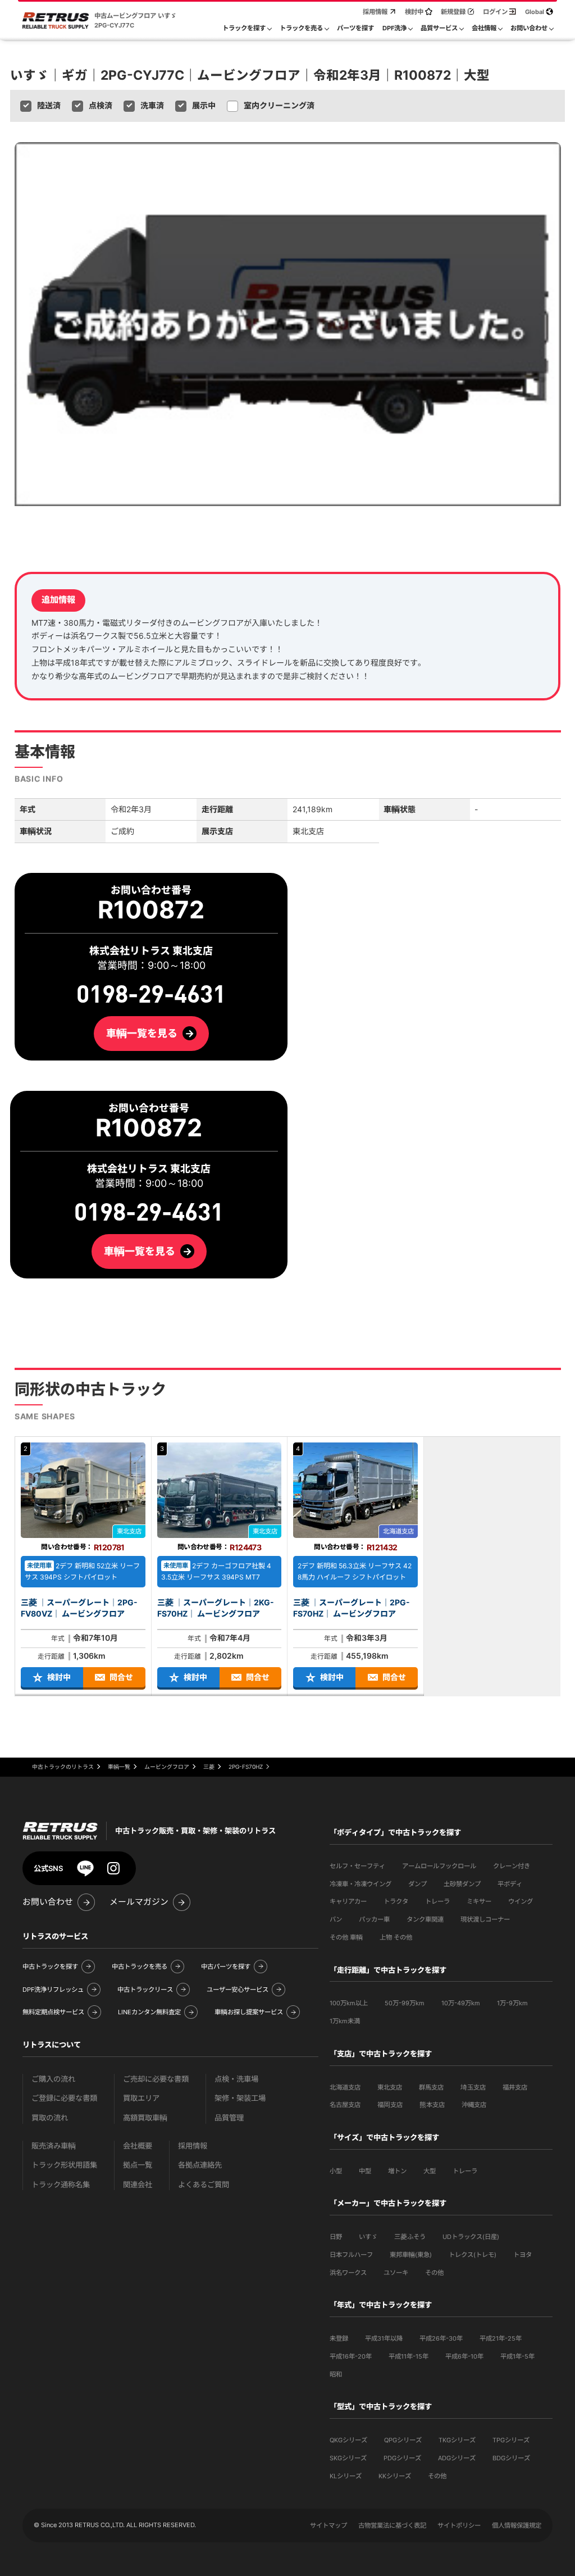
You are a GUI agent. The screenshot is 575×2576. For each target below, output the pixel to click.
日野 (336, 2237)
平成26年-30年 (441, 2338)
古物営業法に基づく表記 (392, 2525)
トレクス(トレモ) (473, 2255)
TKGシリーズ (457, 2440)
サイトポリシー (459, 2525)
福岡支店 (390, 2105)
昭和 (336, 2374)
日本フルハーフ (351, 2255)
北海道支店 (345, 2087)
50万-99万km (405, 2003)
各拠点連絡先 (200, 2165)
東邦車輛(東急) (411, 2255)
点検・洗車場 (236, 2079)
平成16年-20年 (351, 2356)
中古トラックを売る (140, 1967)
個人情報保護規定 (517, 2525)
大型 (430, 2171)
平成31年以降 (384, 2338)
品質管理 (229, 2118)
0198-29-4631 (149, 1212)
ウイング (521, 1901)
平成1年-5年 (517, 2356)
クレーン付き (512, 1866)
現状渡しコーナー (485, 1919)
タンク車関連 (425, 1919)
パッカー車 (374, 1919)
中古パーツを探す (226, 1967)
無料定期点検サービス (53, 2012)
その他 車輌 (346, 1937)
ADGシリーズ (457, 2458)
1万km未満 (345, 2021)
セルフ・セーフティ (357, 1866)
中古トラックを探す (50, 1967)
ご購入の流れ (53, 2079)
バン (336, 1919)
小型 (336, 2171)
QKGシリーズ (348, 2440)
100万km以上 (349, 2003)
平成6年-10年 (464, 2356)
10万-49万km (461, 2003)
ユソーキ (396, 2273)
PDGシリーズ (402, 2458)
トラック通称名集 (61, 2185)
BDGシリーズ (511, 2458)
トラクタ (396, 1901)
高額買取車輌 (145, 2118)
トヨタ (522, 2255)
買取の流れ (50, 2118)
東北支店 (390, 2087)
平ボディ (510, 1884)
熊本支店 (432, 2105)
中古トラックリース (145, 1990)
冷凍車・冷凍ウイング (360, 1884)
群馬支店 (431, 2087)
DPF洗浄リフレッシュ (53, 1990)
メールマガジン (139, 1902)
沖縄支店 (474, 2105)
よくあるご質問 (204, 2185)
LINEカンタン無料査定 (149, 2012)
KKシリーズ (395, 2476)
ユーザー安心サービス (238, 1990)
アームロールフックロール (439, 1866)
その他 (434, 2273)
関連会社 (138, 2185)
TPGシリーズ (511, 2440)
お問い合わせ (48, 1902)
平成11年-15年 (409, 2356)
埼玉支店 (473, 2087)
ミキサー (479, 1901)
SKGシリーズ (348, 2458)
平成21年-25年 (501, 2338)
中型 (365, 2171)
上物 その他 (396, 1937)
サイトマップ (328, 2525)
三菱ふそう (410, 2237)
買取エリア (141, 2098)
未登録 (339, 2338)
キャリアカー (348, 1901)
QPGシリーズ (403, 2440)
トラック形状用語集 (64, 2165)
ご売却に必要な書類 (156, 2079)
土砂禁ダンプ (462, 1884)
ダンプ (417, 1884)
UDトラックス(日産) (471, 2237)
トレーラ (437, 1901)
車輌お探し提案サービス (249, 2012)
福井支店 (515, 2087)
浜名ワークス (348, 2273)
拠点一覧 (138, 2165)
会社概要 (138, 2146)
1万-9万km (512, 2003)
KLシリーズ (346, 2476)
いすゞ (368, 2237)
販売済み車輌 (54, 2146)
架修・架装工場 (240, 2098)
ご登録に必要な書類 (64, 2098)
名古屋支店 (345, 2105)
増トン (397, 2171)
